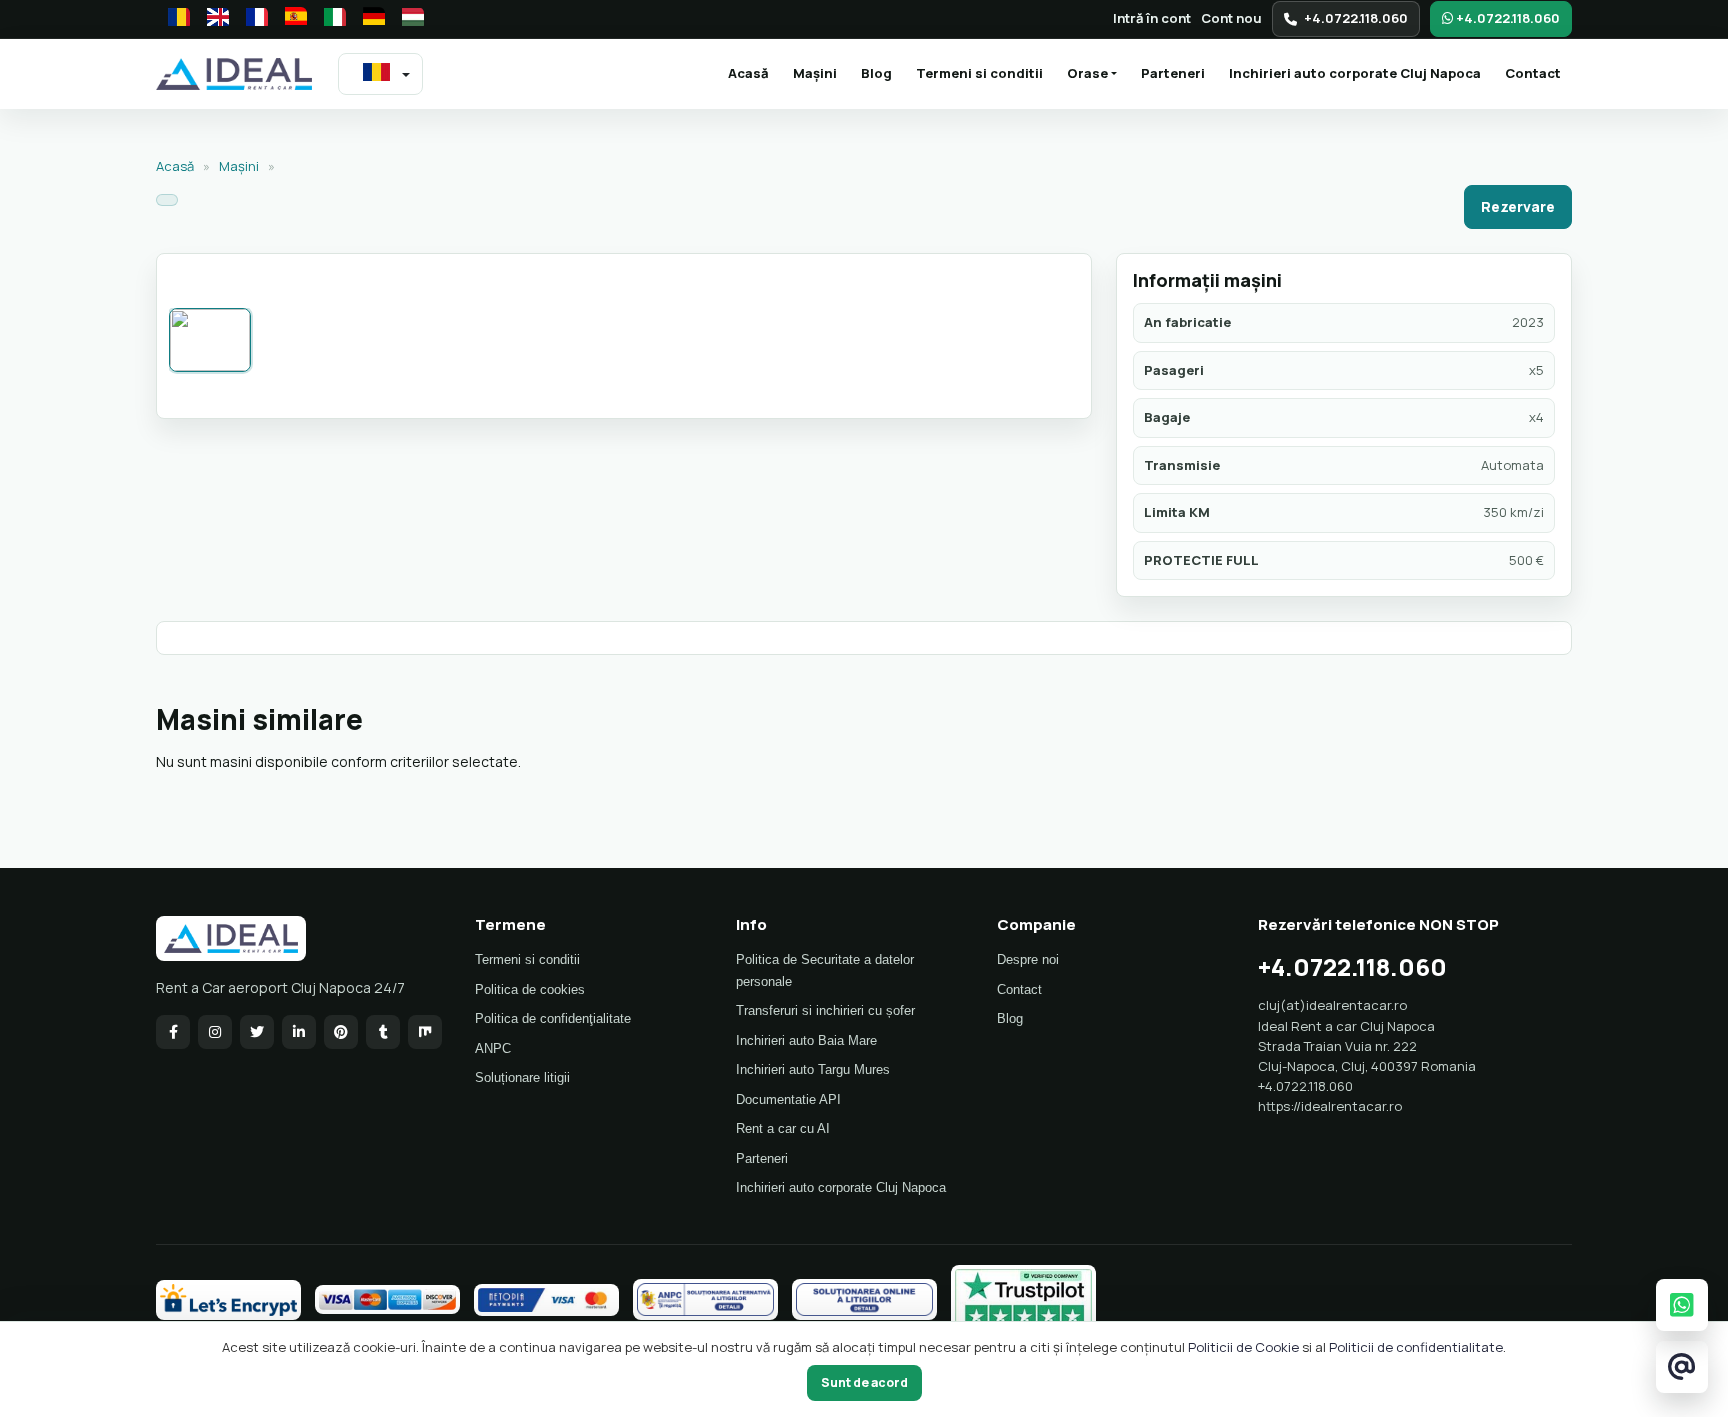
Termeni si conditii (979, 73)
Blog (876, 73)
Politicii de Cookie (1243, 1347)
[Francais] (251, 19)
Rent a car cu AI (783, 1128)
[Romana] (173, 19)
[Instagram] (215, 1032)
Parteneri (1173, 73)
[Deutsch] (368, 19)
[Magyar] (407, 19)
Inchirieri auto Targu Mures (813, 1069)
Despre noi (1028, 959)
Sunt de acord (864, 1382)
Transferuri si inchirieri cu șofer (825, 1010)
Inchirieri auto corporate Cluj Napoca (1355, 73)
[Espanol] (290, 19)
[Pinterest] (341, 1032)
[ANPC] (705, 1300)
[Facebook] (173, 1032)
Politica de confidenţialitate (553, 1018)
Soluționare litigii (522, 1077)
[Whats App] (1682, 1304)
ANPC (493, 1048)
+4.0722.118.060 (1356, 18)
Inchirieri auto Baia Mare (806, 1040)
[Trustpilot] (1023, 1300)
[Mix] (425, 1032)
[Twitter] (257, 1032)
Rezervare (1518, 206)
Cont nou (1231, 18)
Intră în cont (1152, 18)
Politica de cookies (530, 989)
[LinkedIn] (299, 1032)
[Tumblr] (383, 1032)
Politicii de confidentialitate (1416, 1347)
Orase (1087, 73)
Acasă (754, 72)
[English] (212, 19)
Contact (1533, 73)
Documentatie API (788, 1099)
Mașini (815, 73)
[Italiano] (329, 19)
